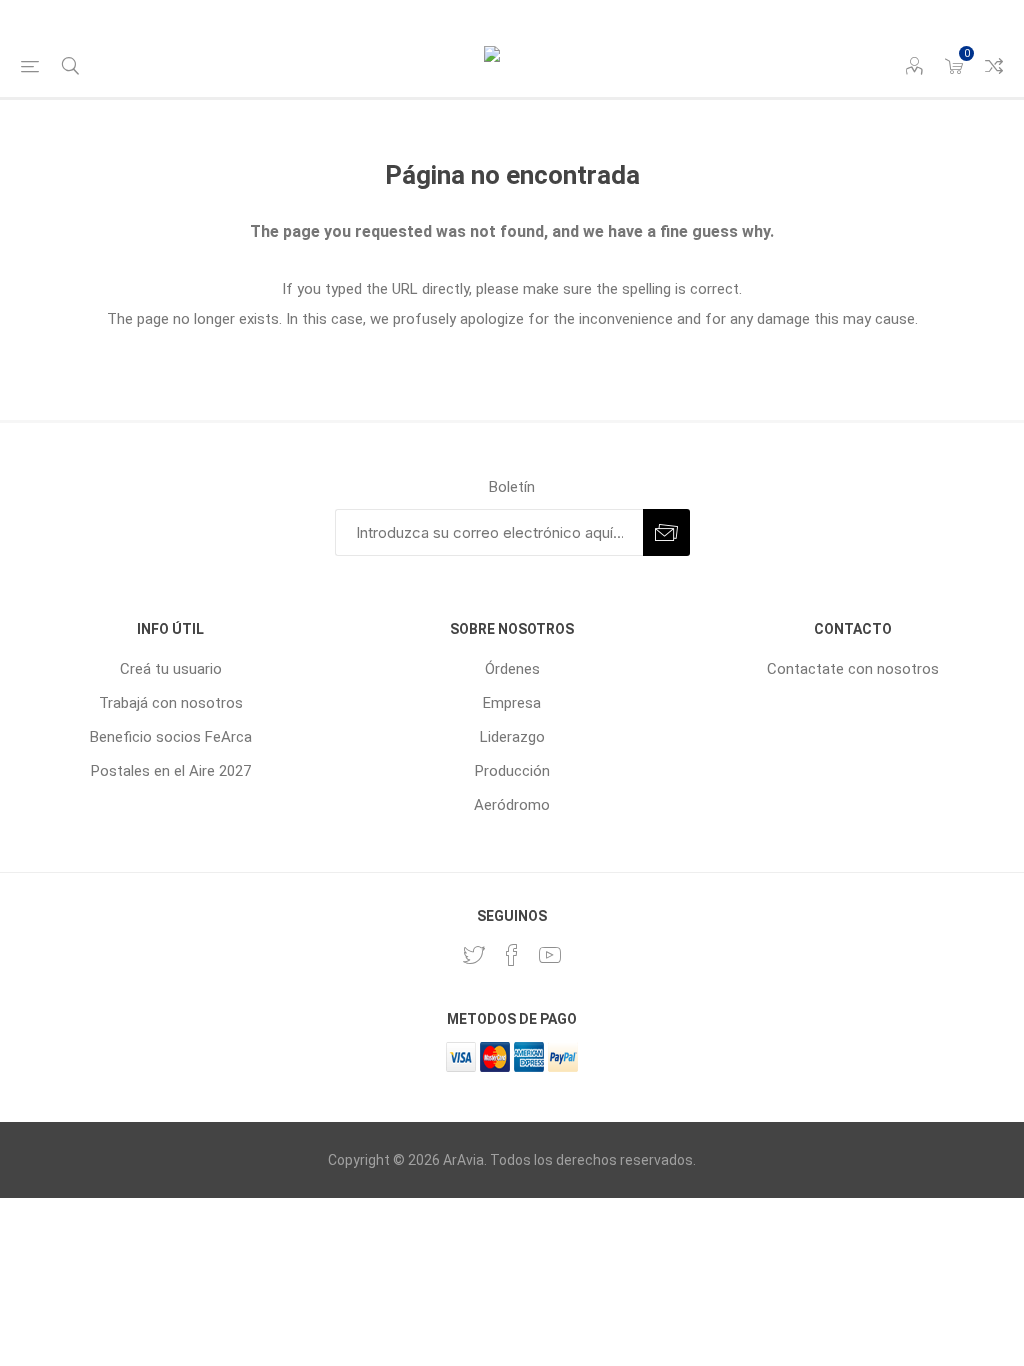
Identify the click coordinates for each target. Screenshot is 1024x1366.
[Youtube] (550, 955)
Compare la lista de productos (994, 66)
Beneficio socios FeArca (171, 737)
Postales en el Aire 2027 (171, 771)
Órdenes (512, 669)
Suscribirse (666, 532)
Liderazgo (512, 737)
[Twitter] (474, 955)
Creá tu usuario (171, 669)
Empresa (512, 703)
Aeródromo (512, 805)
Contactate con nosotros (853, 669)
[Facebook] (512, 955)
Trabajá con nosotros (171, 703)
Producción (512, 771)
